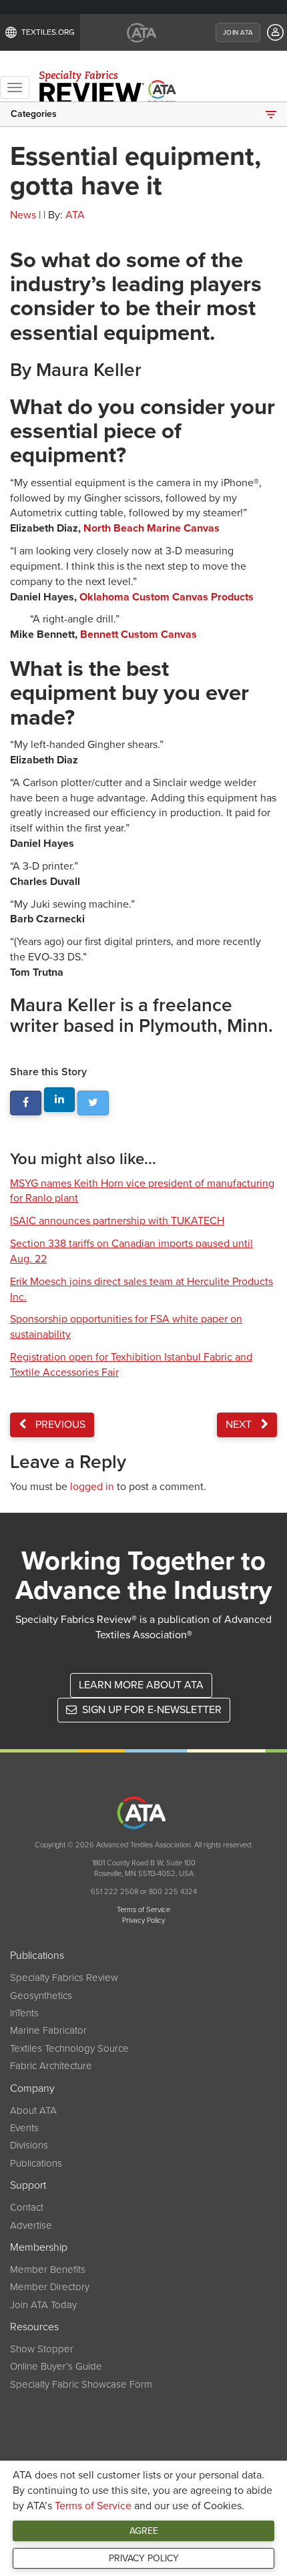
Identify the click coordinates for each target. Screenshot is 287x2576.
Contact (27, 2207)
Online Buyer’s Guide (56, 2366)
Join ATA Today (43, 2305)
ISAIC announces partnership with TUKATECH (117, 1221)
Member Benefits (48, 2269)
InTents (24, 2013)
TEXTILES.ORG (48, 32)
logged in (92, 1487)
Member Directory (50, 2287)
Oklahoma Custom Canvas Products (167, 597)
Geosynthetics (41, 1996)
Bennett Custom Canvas (138, 634)
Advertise (31, 2225)
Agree (144, 2531)
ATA (75, 215)
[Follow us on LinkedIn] (60, 1100)
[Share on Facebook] (26, 1103)
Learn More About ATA (141, 1685)
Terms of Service (93, 2506)
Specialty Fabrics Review (64, 1978)
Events (24, 2128)
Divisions (29, 2145)
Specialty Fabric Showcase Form (81, 2384)
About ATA (33, 2110)
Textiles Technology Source (69, 2048)
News (23, 215)
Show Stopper (42, 2349)
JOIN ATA (238, 33)
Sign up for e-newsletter (151, 1710)
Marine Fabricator (48, 2030)
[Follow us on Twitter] (93, 1103)
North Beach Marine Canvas (152, 528)
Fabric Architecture (51, 2066)
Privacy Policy (144, 2558)
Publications (36, 2163)
